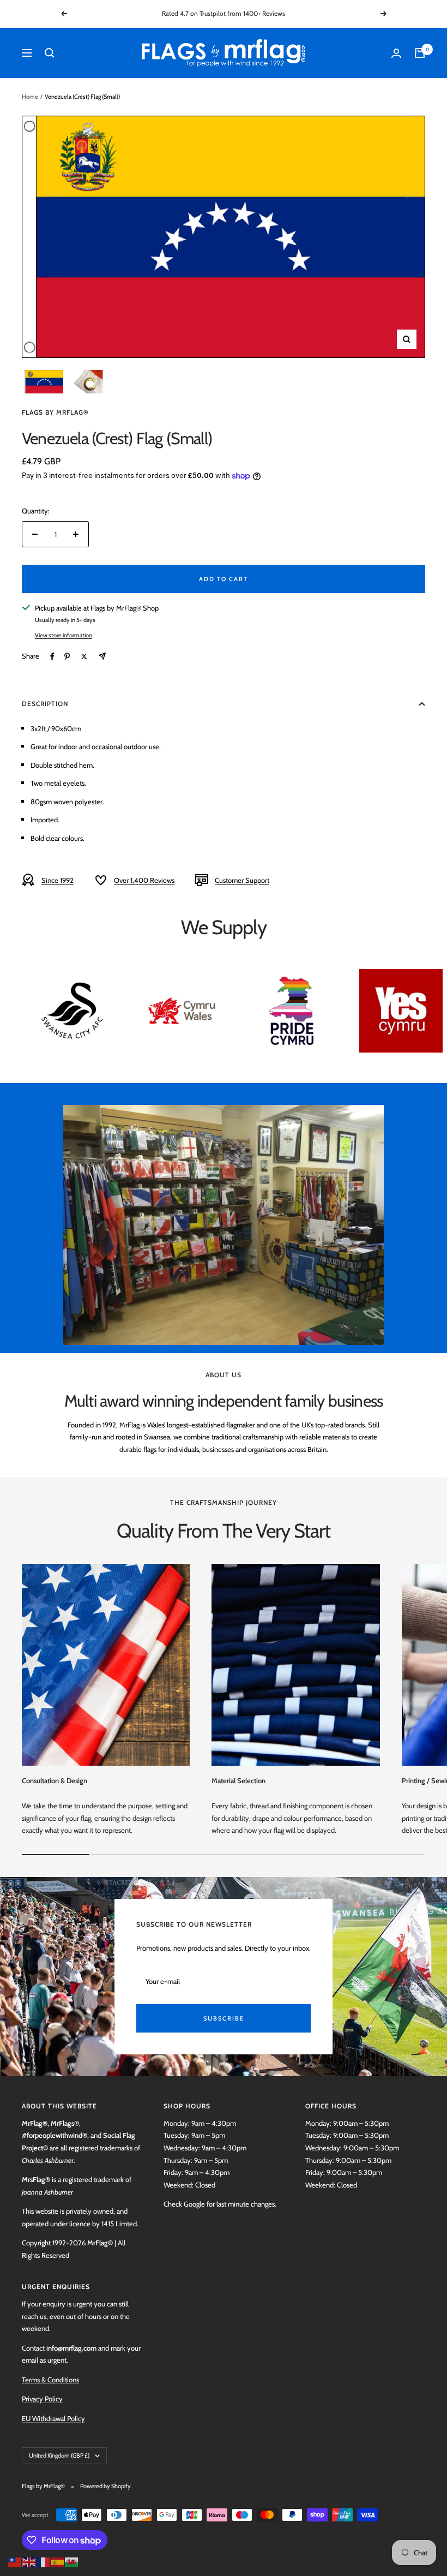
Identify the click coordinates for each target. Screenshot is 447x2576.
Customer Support (242, 880)
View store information (64, 635)
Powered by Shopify (105, 2486)
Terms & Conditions (50, 2380)
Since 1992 (58, 880)
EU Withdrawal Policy (53, 2418)
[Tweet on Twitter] (84, 656)
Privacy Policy (42, 2399)
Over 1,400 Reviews (144, 880)
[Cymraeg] (72, 2561)
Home (30, 97)
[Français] (44, 2561)
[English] (29, 2561)
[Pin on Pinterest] (67, 656)
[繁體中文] (15, 2561)
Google (194, 2204)
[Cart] (420, 53)
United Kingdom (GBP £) (59, 2455)
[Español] (58, 2561)
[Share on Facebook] (52, 656)
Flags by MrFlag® (55, 412)
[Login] (396, 53)
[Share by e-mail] (102, 656)
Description (45, 704)
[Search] (50, 53)
